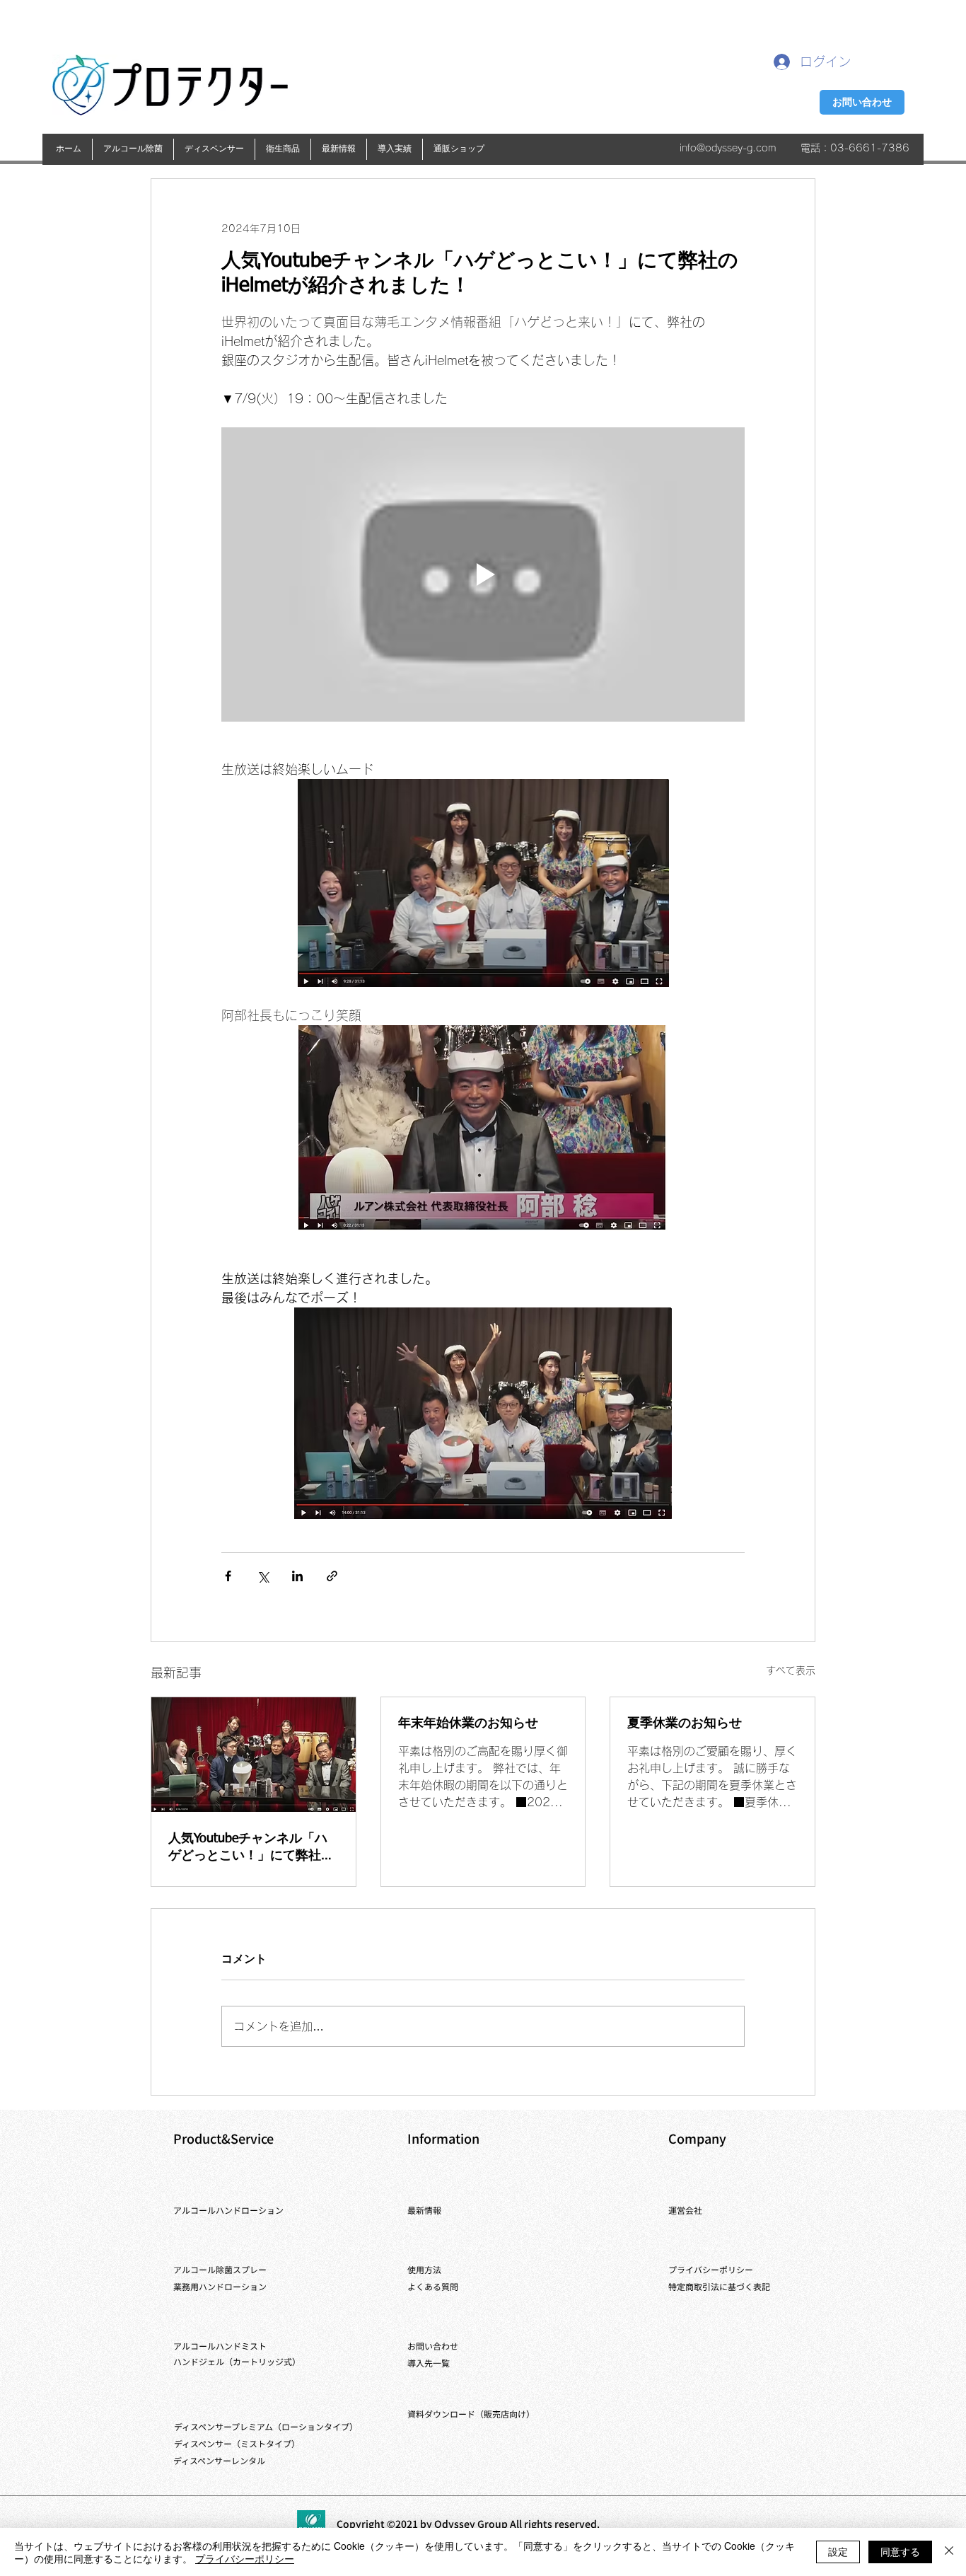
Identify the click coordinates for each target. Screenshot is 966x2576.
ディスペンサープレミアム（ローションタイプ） (266, 2426)
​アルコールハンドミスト (220, 2346)
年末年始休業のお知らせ (468, 1723)
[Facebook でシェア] (228, 1576)
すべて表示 (791, 1670)
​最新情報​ (424, 2210)
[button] (133, 149)
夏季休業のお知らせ (685, 1723)
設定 (838, 2551)
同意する (900, 2551)
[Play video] (483, 574)
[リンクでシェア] (332, 1576)
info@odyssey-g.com (728, 148)
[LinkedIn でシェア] (297, 1576)
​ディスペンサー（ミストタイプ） (237, 2443)
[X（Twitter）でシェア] (263, 1576)
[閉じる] (949, 2552)
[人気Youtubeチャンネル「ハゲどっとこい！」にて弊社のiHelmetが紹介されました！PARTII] (254, 1755)
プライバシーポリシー (245, 2558)
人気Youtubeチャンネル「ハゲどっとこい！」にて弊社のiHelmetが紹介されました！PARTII (251, 1848)
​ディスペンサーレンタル (219, 2460)
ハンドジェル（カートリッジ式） (237, 2361)
